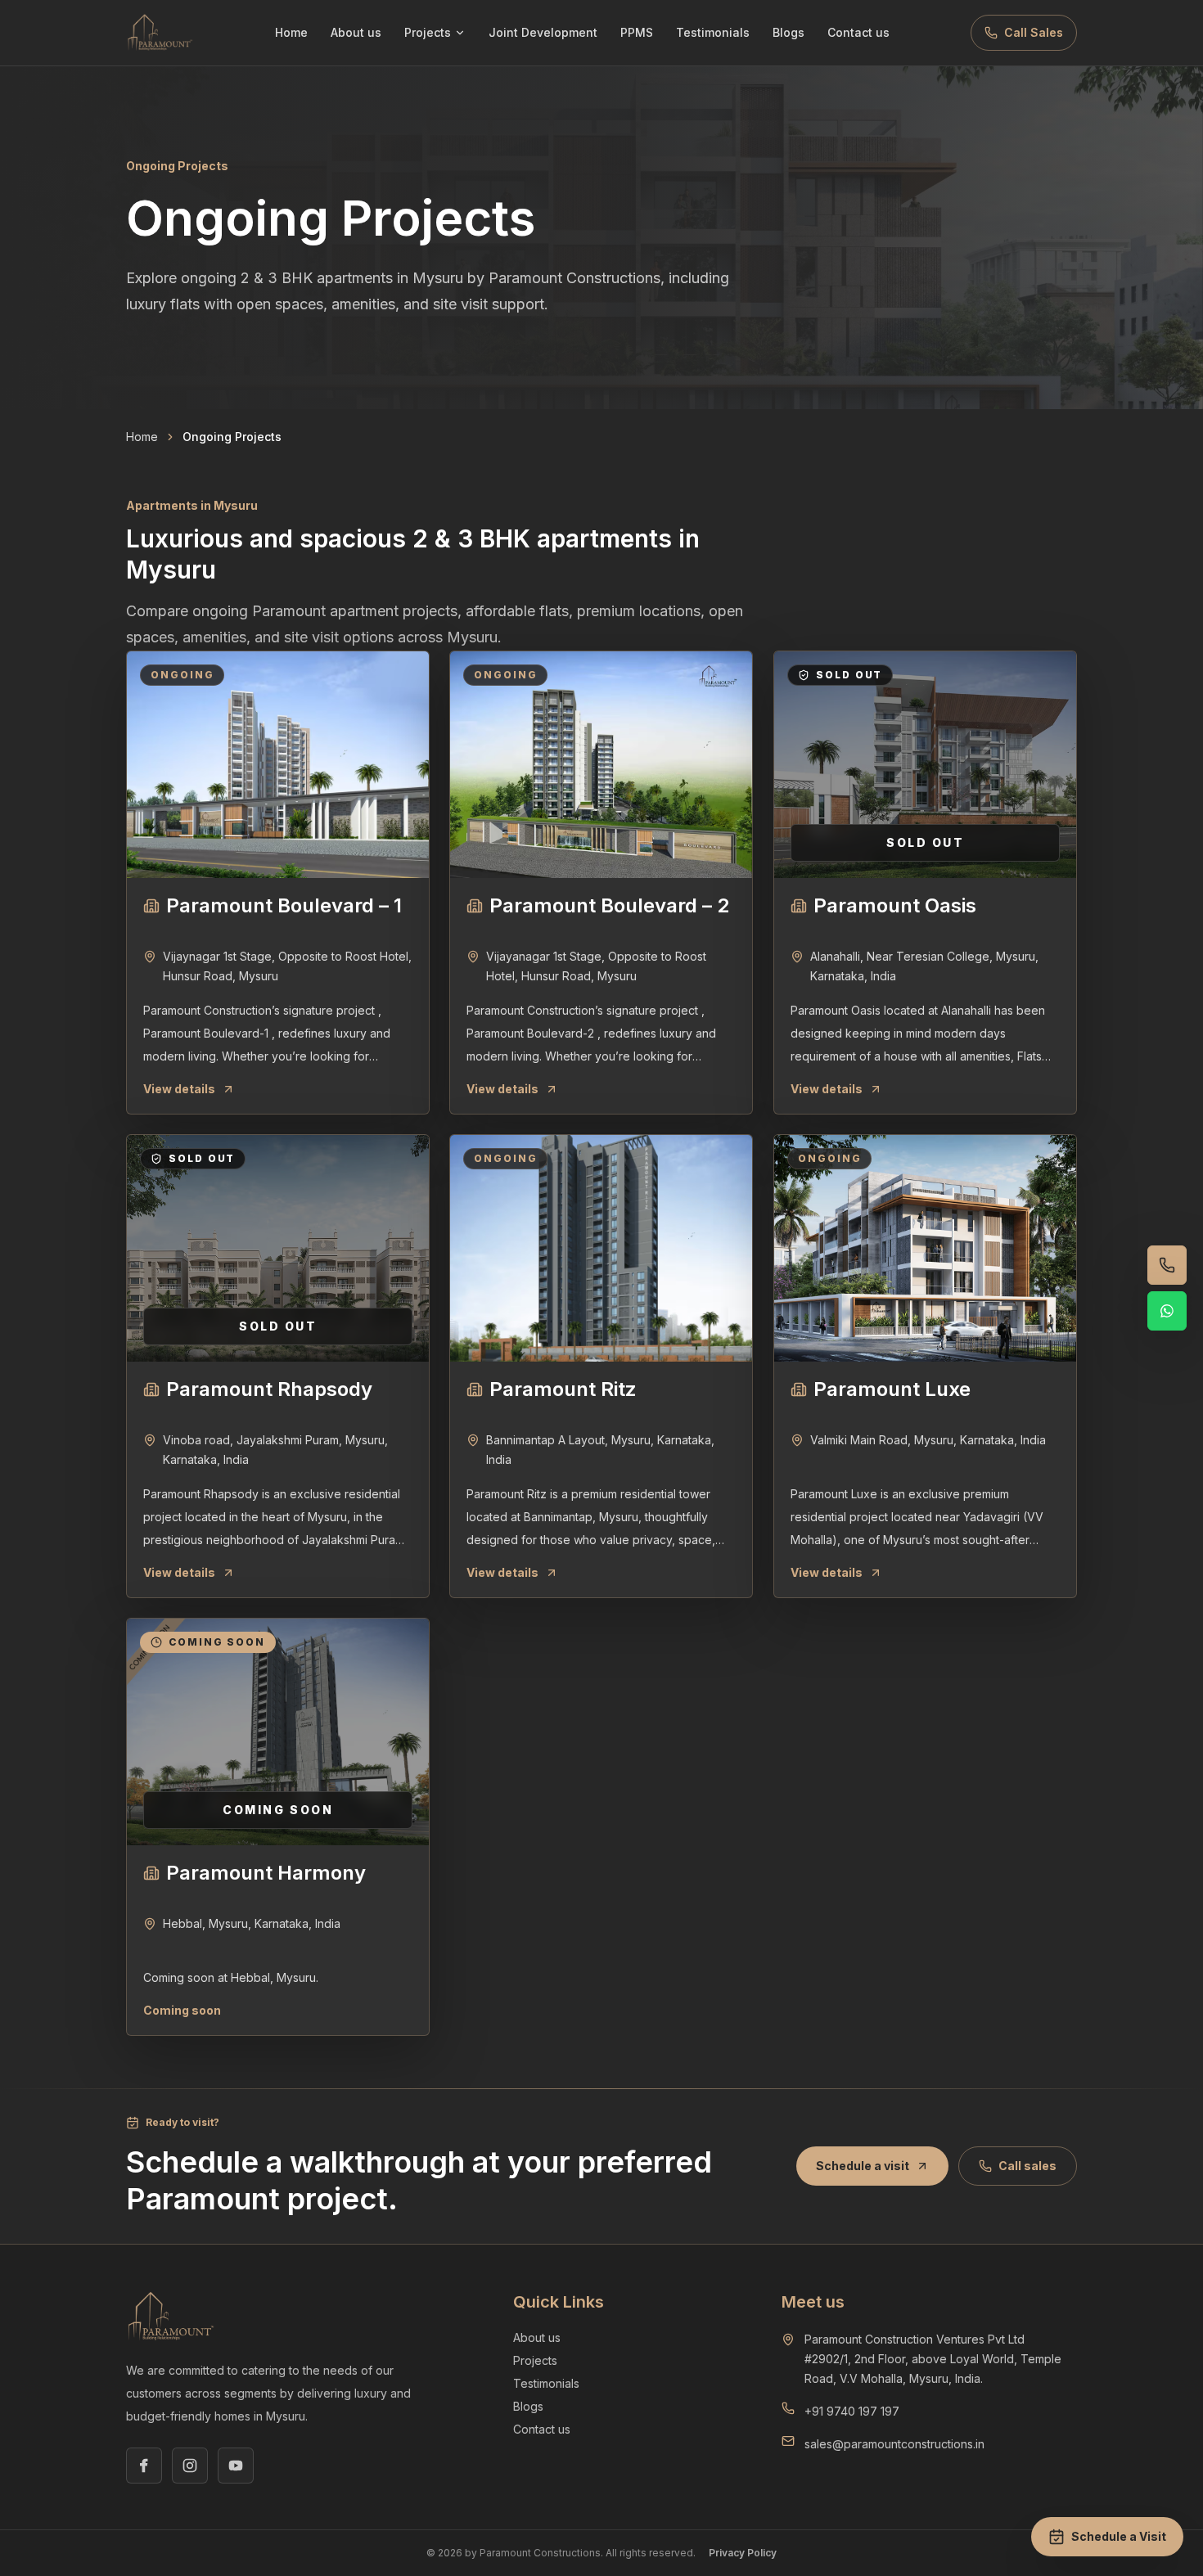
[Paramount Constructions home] (160, 33)
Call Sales (1034, 32)
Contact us (858, 32)
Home (291, 32)
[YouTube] (236, 2466)
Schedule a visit (863, 2166)
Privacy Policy (743, 2553)
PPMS (637, 32)
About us (356, 32)
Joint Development (543, 32)
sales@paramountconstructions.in (894, 2444)
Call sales (1027, 2166)
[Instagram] (190, 2466)
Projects (428, 32)
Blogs (788, 32)
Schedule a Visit (1119, 2536)
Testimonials (713, 32)
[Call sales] (1167, 1265)
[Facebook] (144, 2466)
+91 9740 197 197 (852, 2411)
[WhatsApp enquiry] (1167, 1311)
